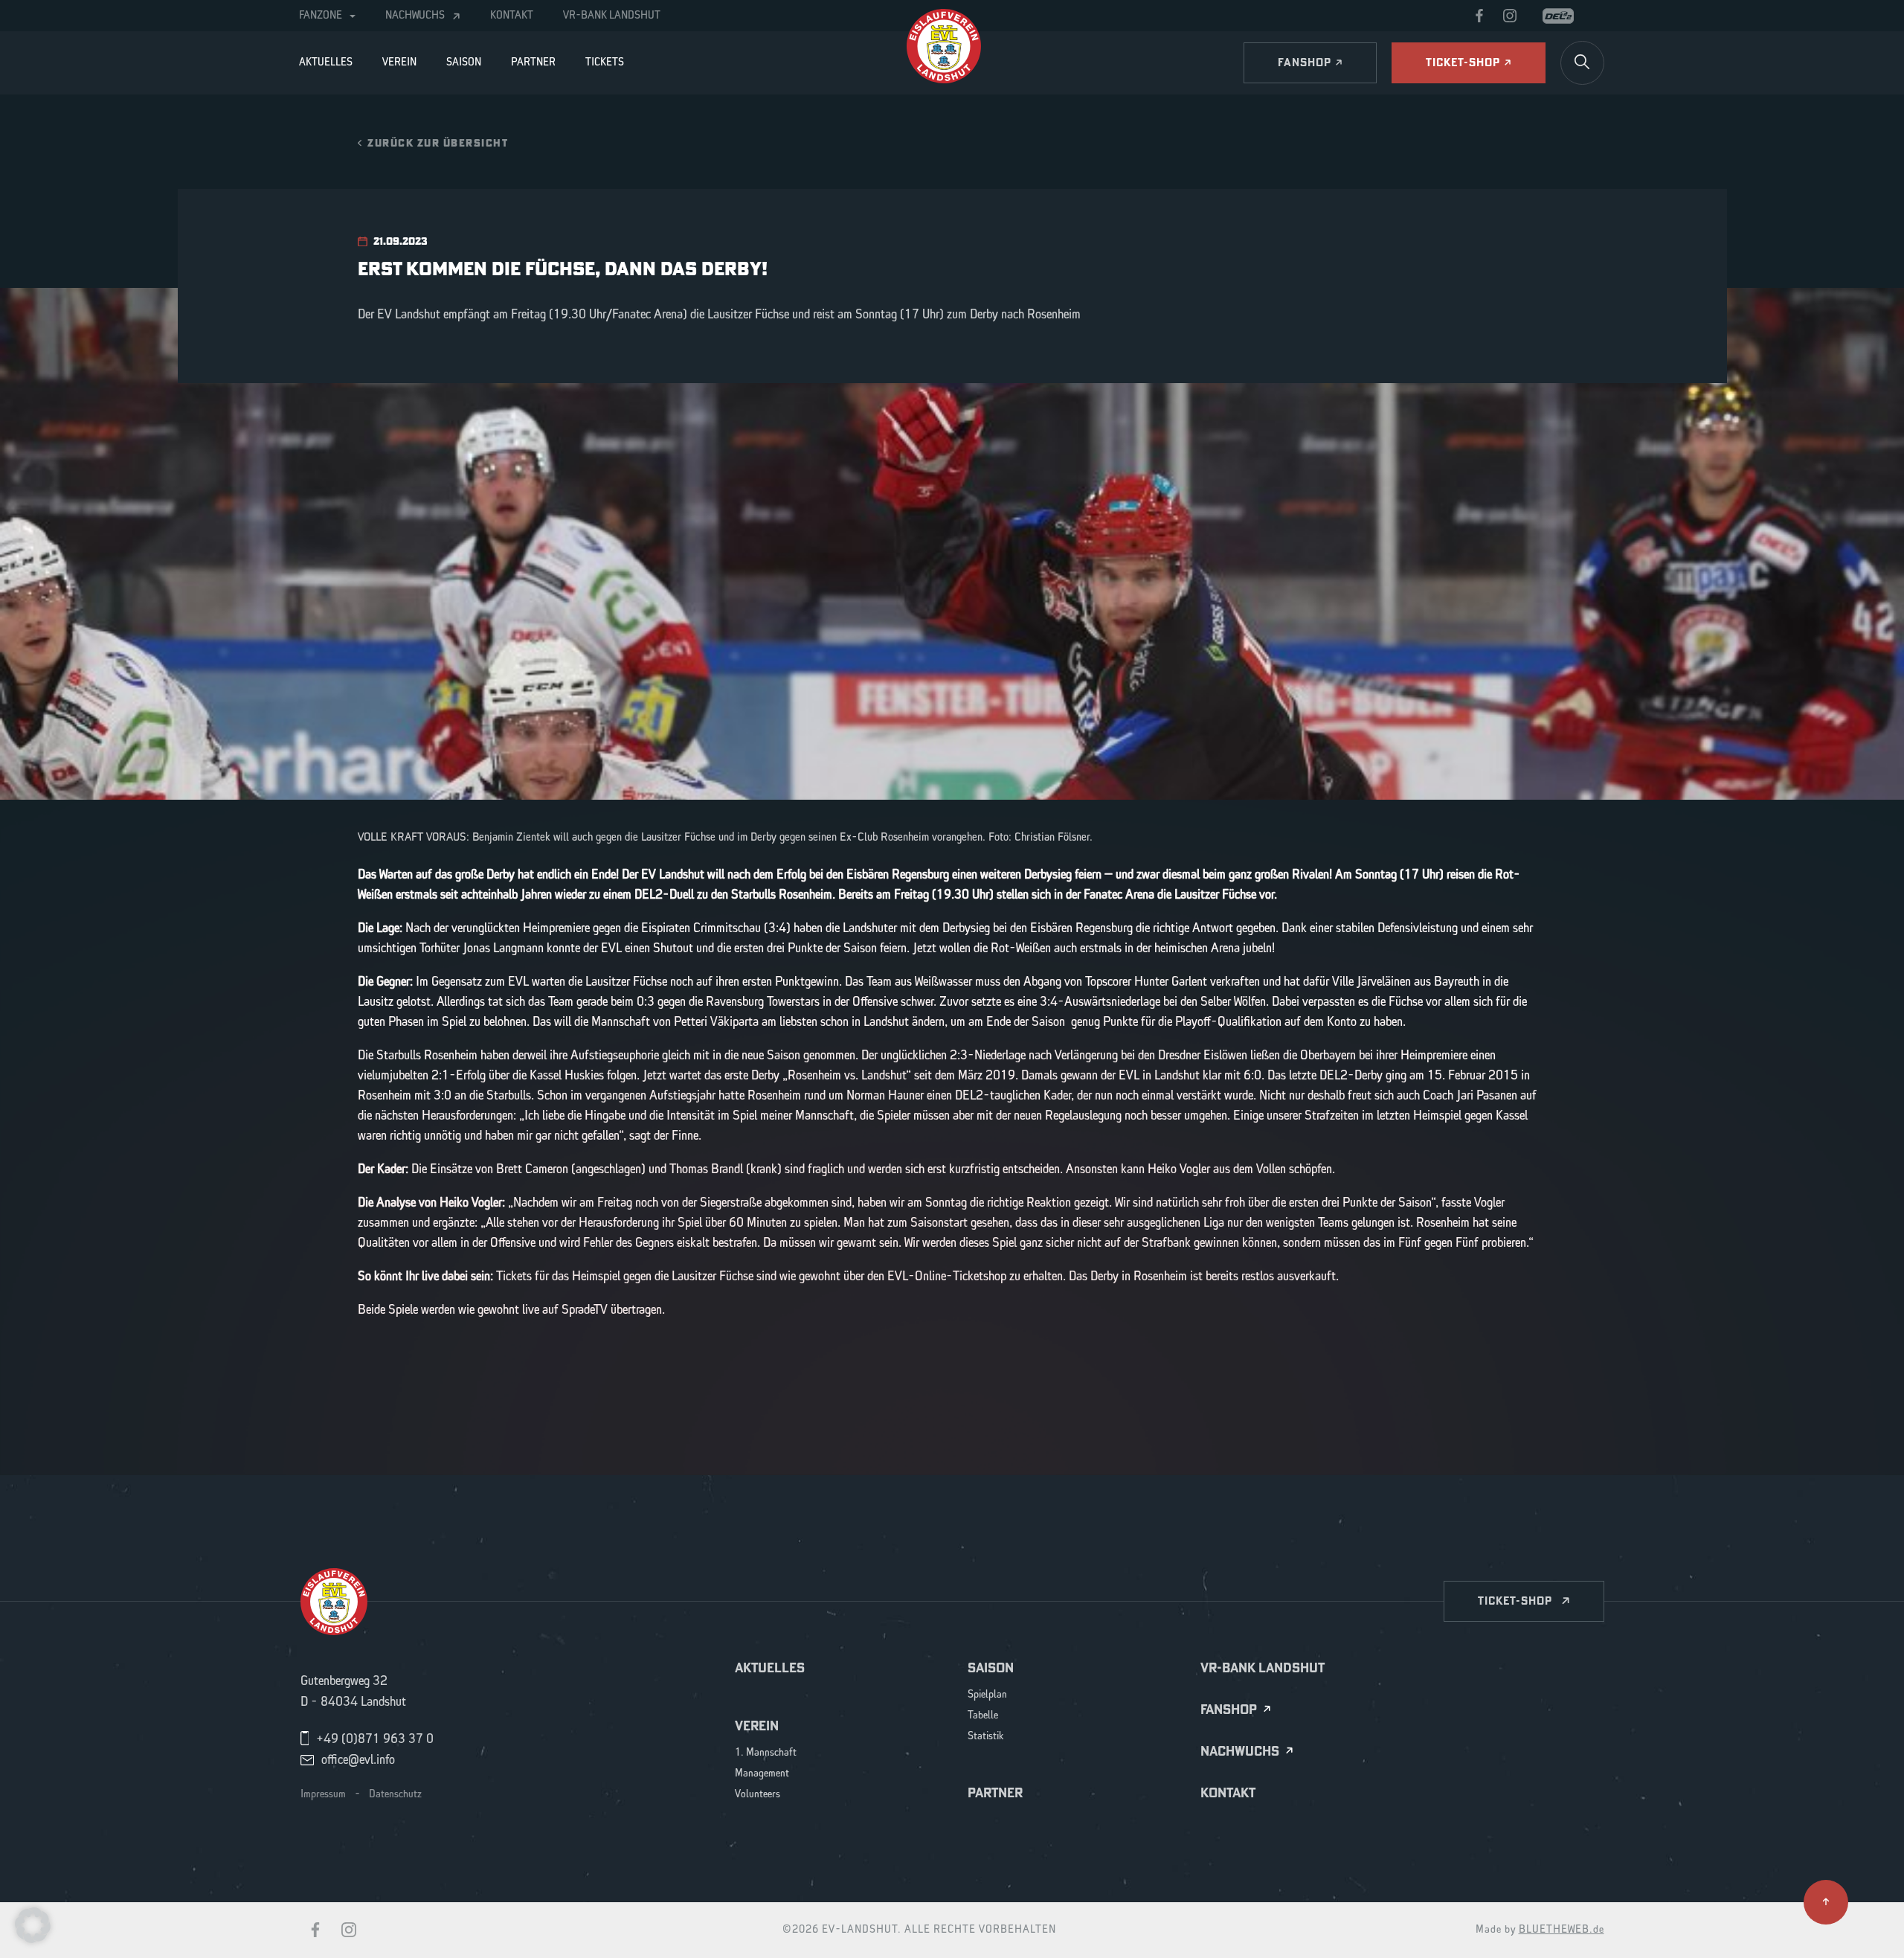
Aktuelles (326, 62)
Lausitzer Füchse (626, 982)
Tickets (605, 62)
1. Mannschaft (766, 1753)
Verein (399, 62)
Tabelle (983, 1716)
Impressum (323, 1794)
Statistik (986, 1737)
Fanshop (1229, 1710)
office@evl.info (358, 1760)
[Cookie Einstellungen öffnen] (33, 1925)
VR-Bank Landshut (612, 16)
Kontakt (512, 16)
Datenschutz (395, 1794)
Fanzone (321, 16)
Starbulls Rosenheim (427, 1056)
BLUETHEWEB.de (1562, 1930)
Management (762, 1774)
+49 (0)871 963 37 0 (375, 1739)
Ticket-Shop (1515, 1601)
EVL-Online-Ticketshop (947, 1277)
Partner (533, 62)
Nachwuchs (415, 16)
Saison (464, 62)
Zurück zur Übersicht (438, 142)
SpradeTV (585, 1310)
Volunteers (758, 1795)
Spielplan (987, 1695)
